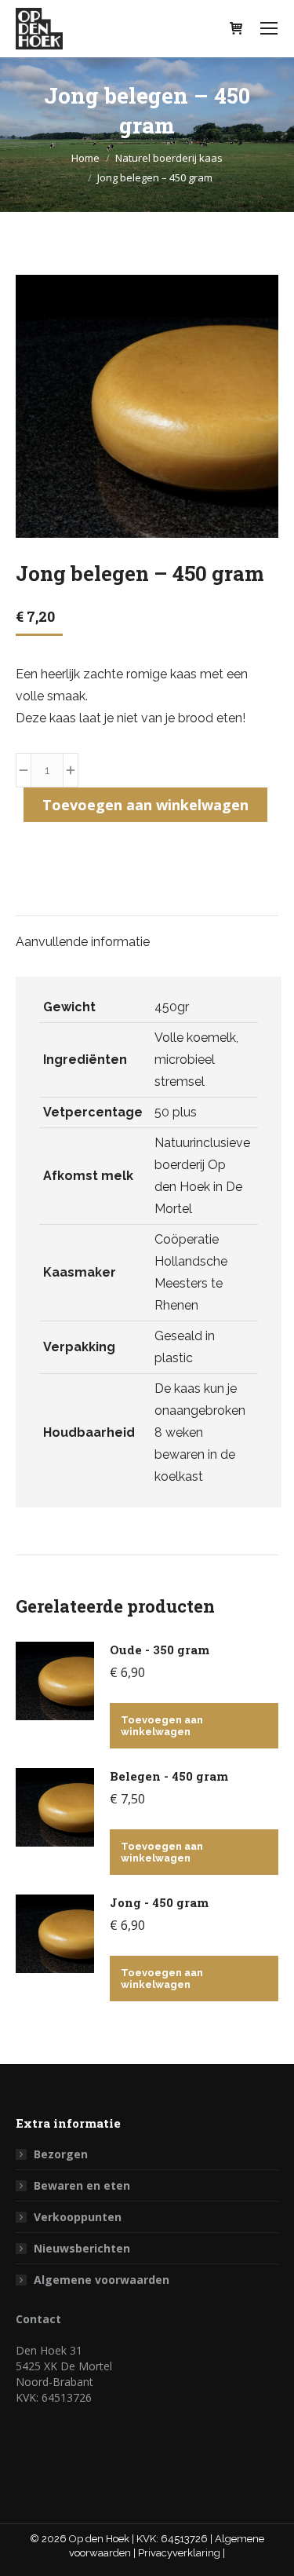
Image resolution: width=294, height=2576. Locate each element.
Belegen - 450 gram (169, 1776)
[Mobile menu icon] (269, 28)
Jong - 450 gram (159, 1902)
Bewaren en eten (82, 2185)
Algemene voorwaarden (102, 2280)
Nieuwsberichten (82, 2248)
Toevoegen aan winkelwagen (145, 805)
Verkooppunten (78, 2217)
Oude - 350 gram (160, 1650)
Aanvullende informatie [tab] (83, 942)
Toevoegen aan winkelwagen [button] (162, 1726)
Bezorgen (61, 2154)
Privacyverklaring (180, 2553)
